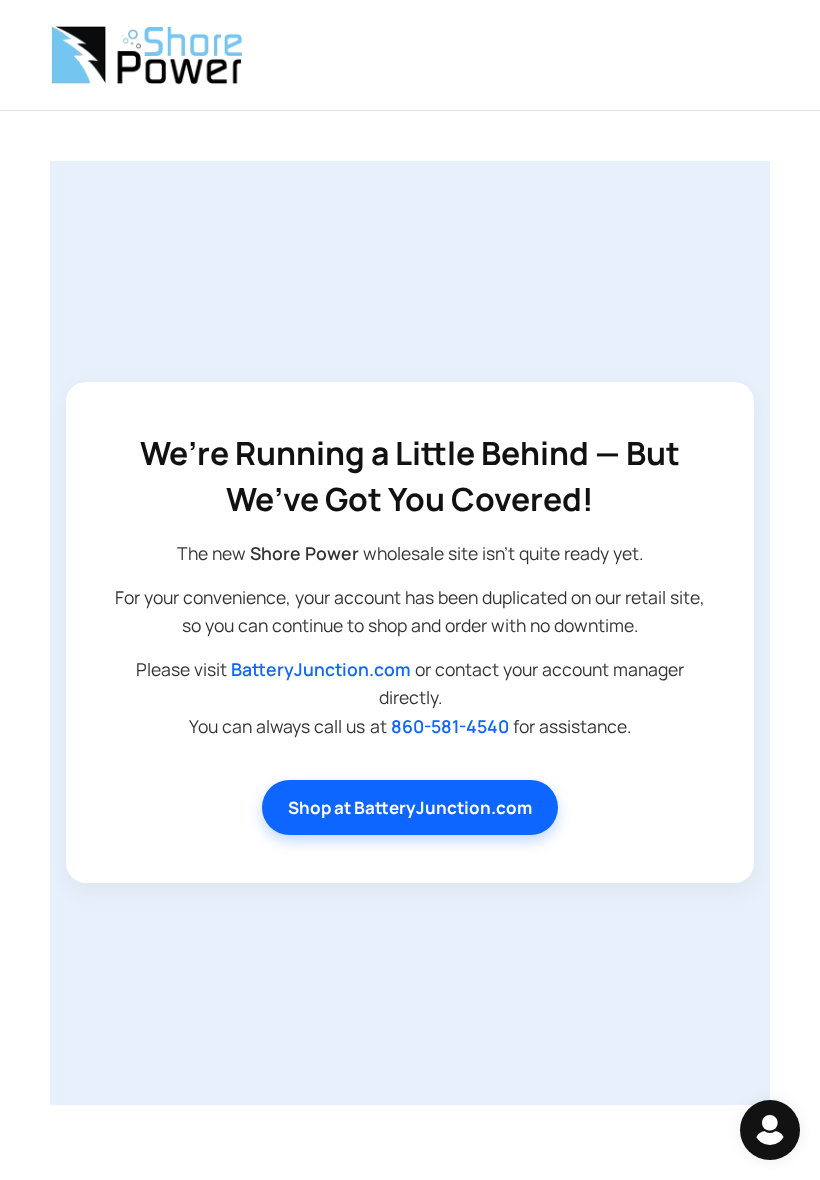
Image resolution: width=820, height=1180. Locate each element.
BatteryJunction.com (321, 669)
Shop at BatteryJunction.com (410, 807)
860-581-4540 (450, 726)
